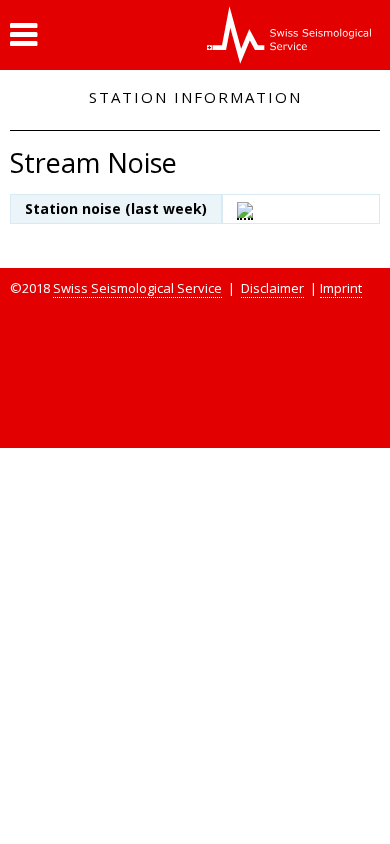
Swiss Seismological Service (137, 288)
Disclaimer (272, 288)
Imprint (341, 288)
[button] (23, 35)
